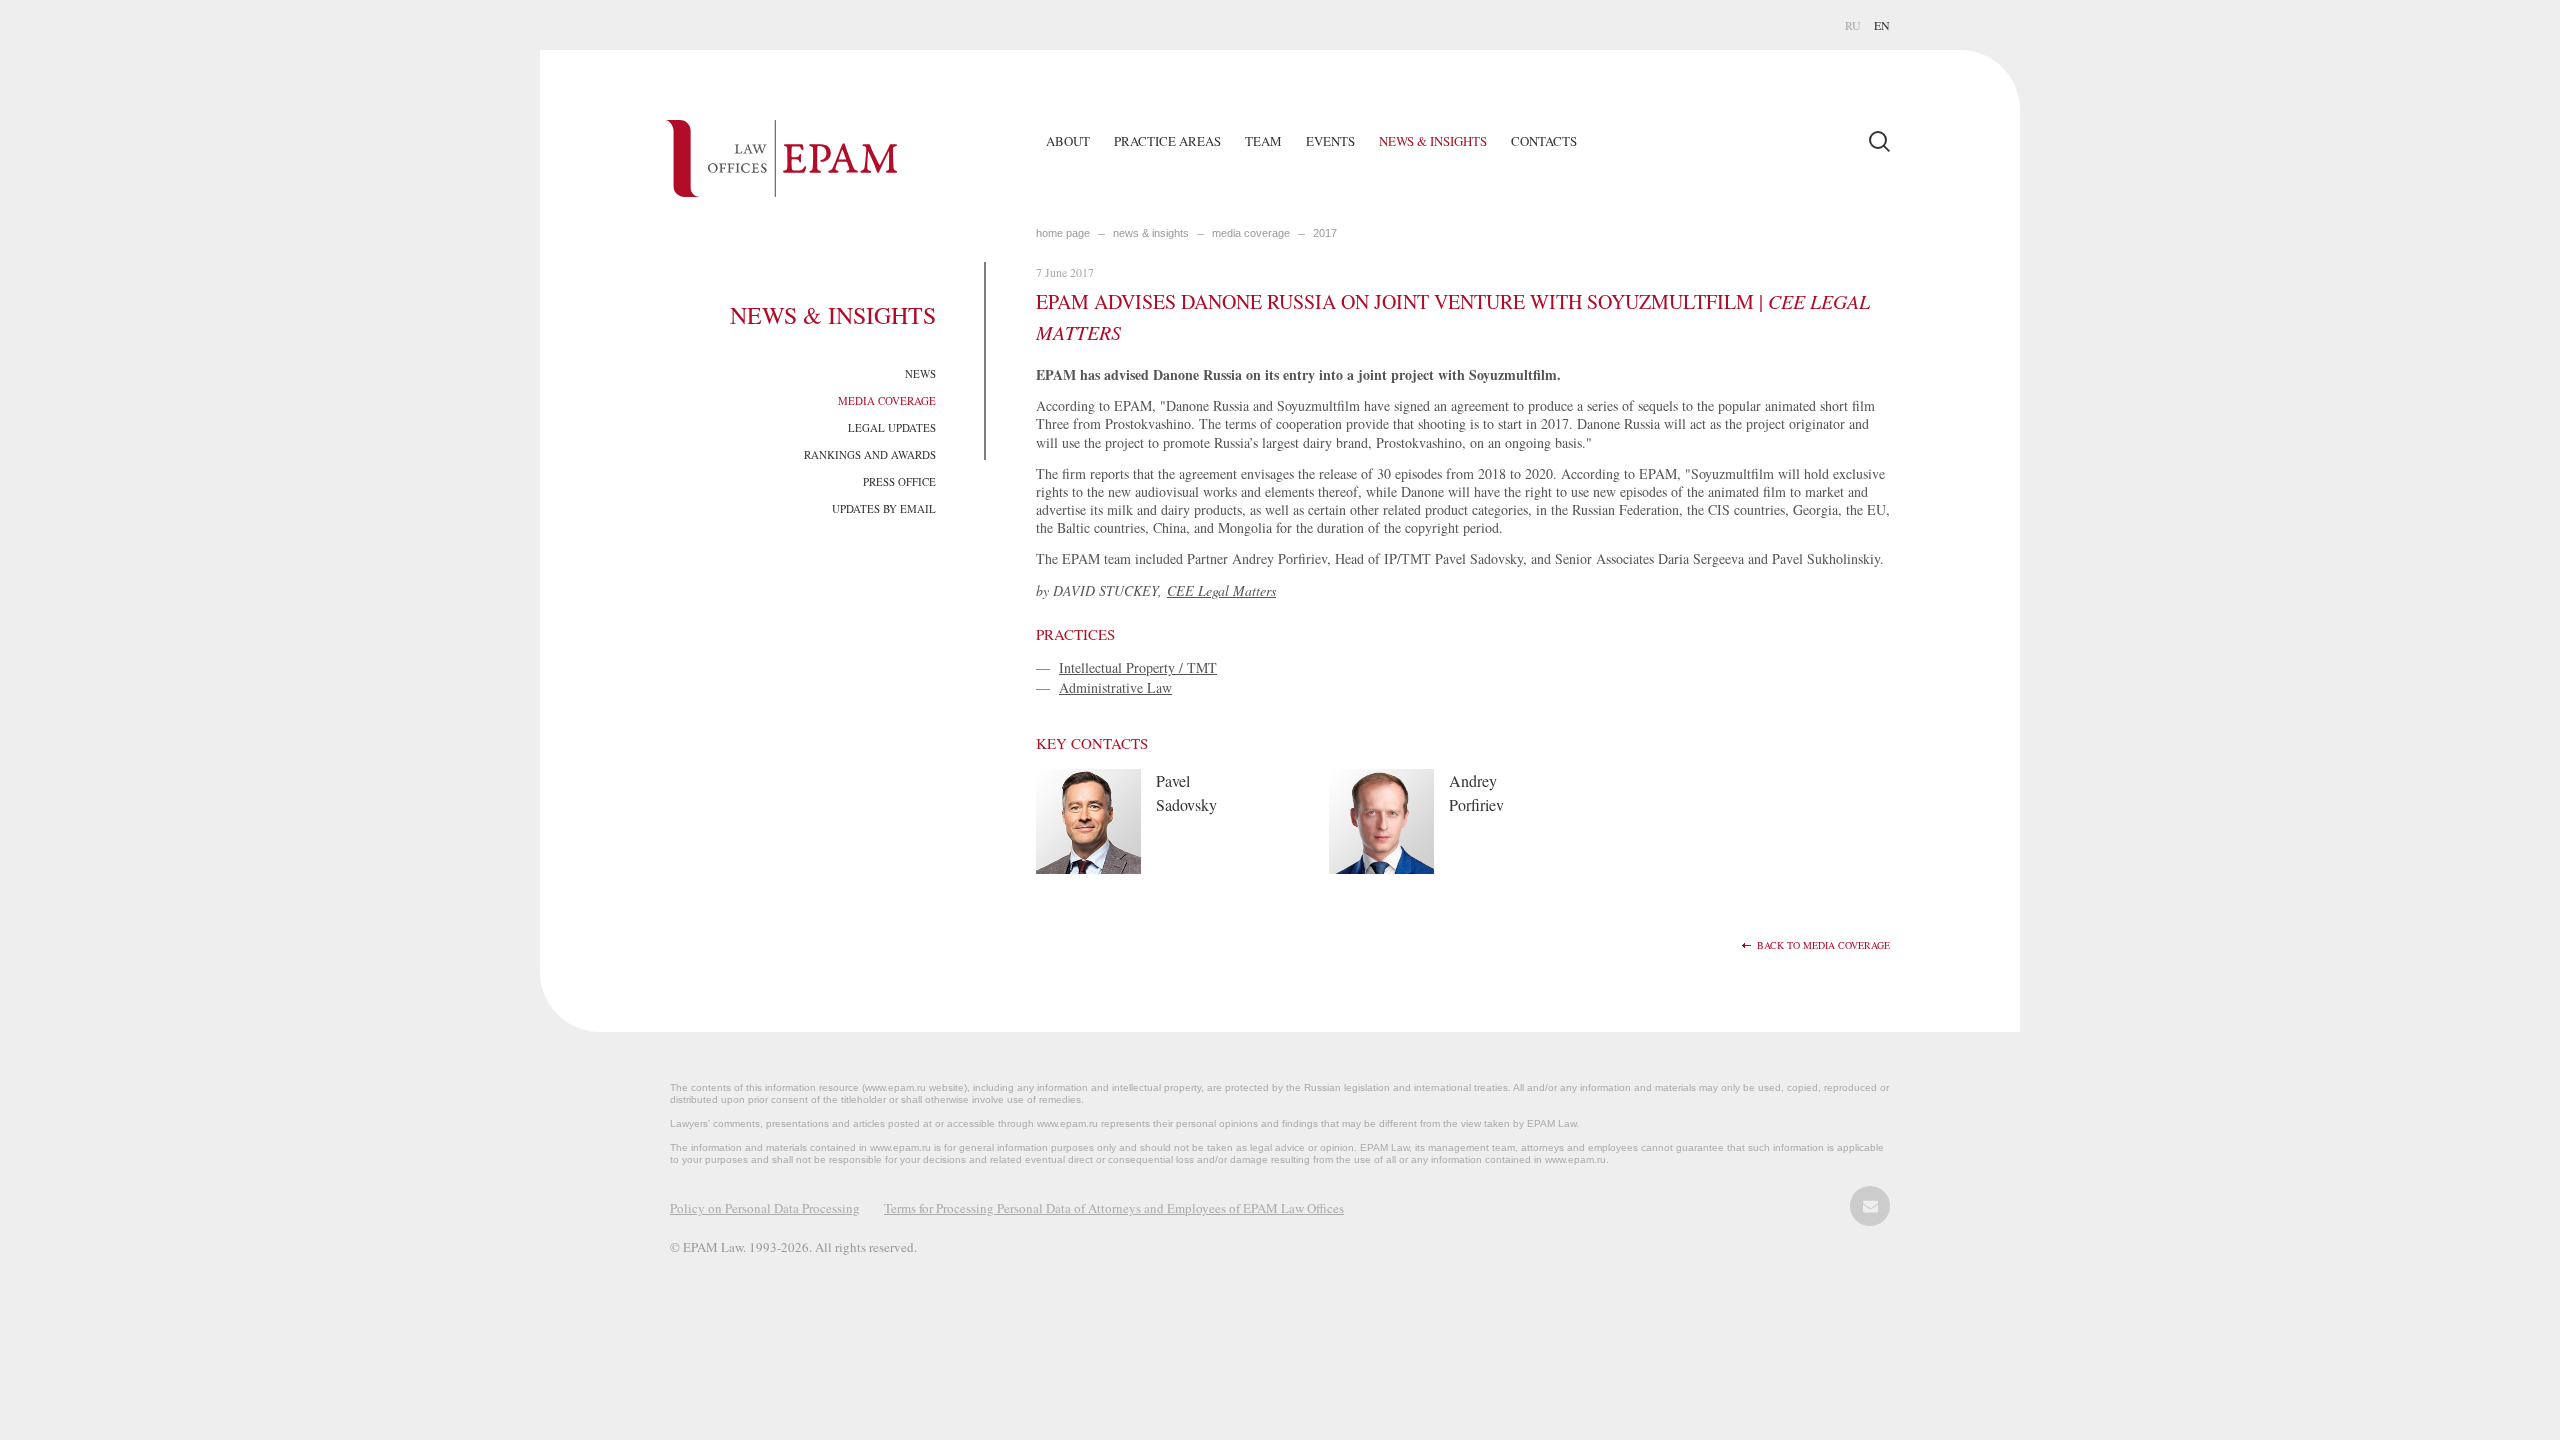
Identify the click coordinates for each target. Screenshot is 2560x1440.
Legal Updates (892, 427)
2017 (1325, 233)
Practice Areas (1167, 141)
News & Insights (1433, 141)
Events (1330, 141)
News (920, 373)
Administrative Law (1115, 687)
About (1068, 141)
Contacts (1544, 141)
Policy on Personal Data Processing (765, 1208)
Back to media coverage (1823, 945)
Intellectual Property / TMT (1138, 667)
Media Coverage (887, 400)
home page (1063, 233)
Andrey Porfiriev (1476, 792)
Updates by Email (884, 508)
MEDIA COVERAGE (1251, 233)
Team (1263, 141)
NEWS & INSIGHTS (1151, 233)
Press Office (899, 481)
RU (1853, 25)
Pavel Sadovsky (1186, 792)
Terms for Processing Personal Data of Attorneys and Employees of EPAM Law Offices (1114, 1208)
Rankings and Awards (870, 454)
